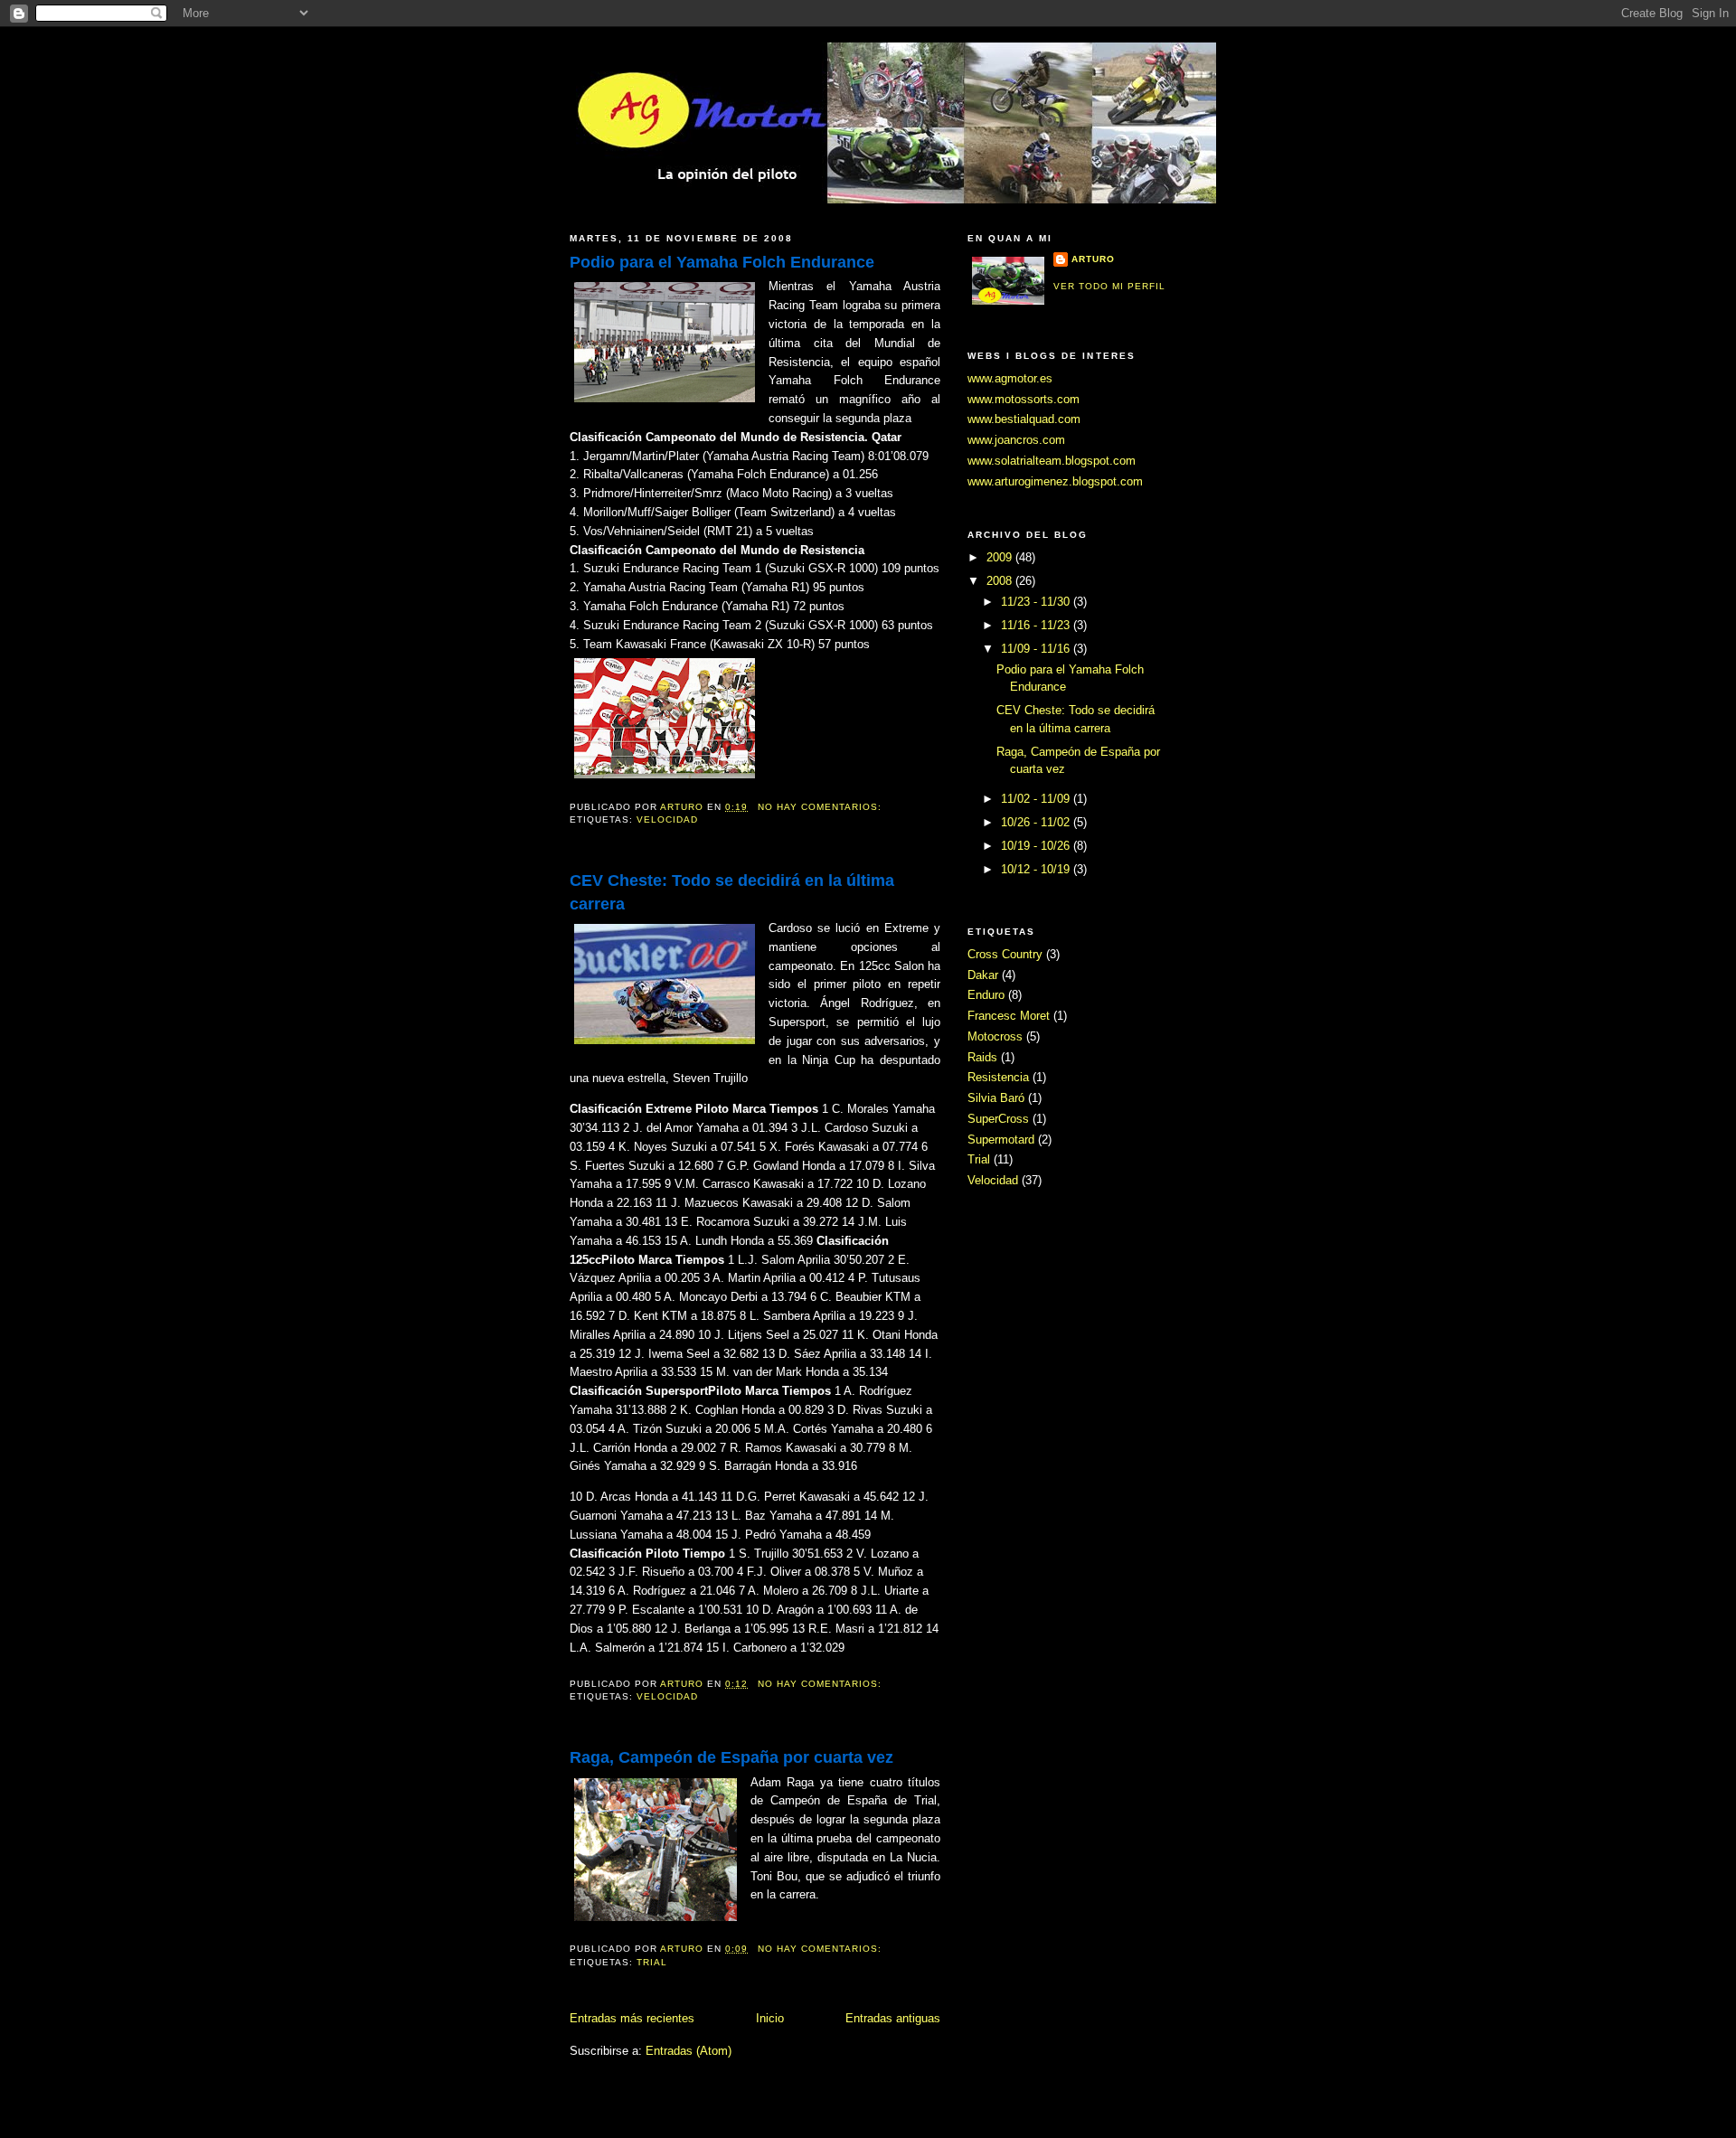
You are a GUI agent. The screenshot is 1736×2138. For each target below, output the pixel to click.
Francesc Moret (1009, 1016)
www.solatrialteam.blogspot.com (1052, 461)
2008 (1001, 581)
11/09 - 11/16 (1037, 649)
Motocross (995, 1036)
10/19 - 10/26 (1037, 846)
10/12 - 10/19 (1037, 869)
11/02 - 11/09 (1037, 799)
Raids (982, 1057)
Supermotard (1001, 1140)
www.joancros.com (1016, 440)
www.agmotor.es (1010, 378)
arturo (1093, 259)
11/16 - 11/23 (1037, 625)
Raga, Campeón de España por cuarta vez (731, 1757)
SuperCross (998, 1119)
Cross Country (1005, 954)
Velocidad (667, 819)
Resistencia (998, 1077)
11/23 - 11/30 (1037, 602)
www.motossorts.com (1024, 399)
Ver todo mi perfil (1109, 286)
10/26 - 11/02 (1037, 822)
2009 (1001, 557)
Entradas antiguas (893, 2018)
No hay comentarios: (821, 807)
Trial (652, 1962)
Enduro (986, 995)
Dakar (983, 975)
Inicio (770, 2018)
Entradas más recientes (632, 2018)
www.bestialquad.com (1024, 419)
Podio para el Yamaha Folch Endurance (722, 262)
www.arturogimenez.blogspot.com (1055, 481)
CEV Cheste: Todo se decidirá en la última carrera (732, 892)
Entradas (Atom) (689, 2051)
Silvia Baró (996, 1098)
